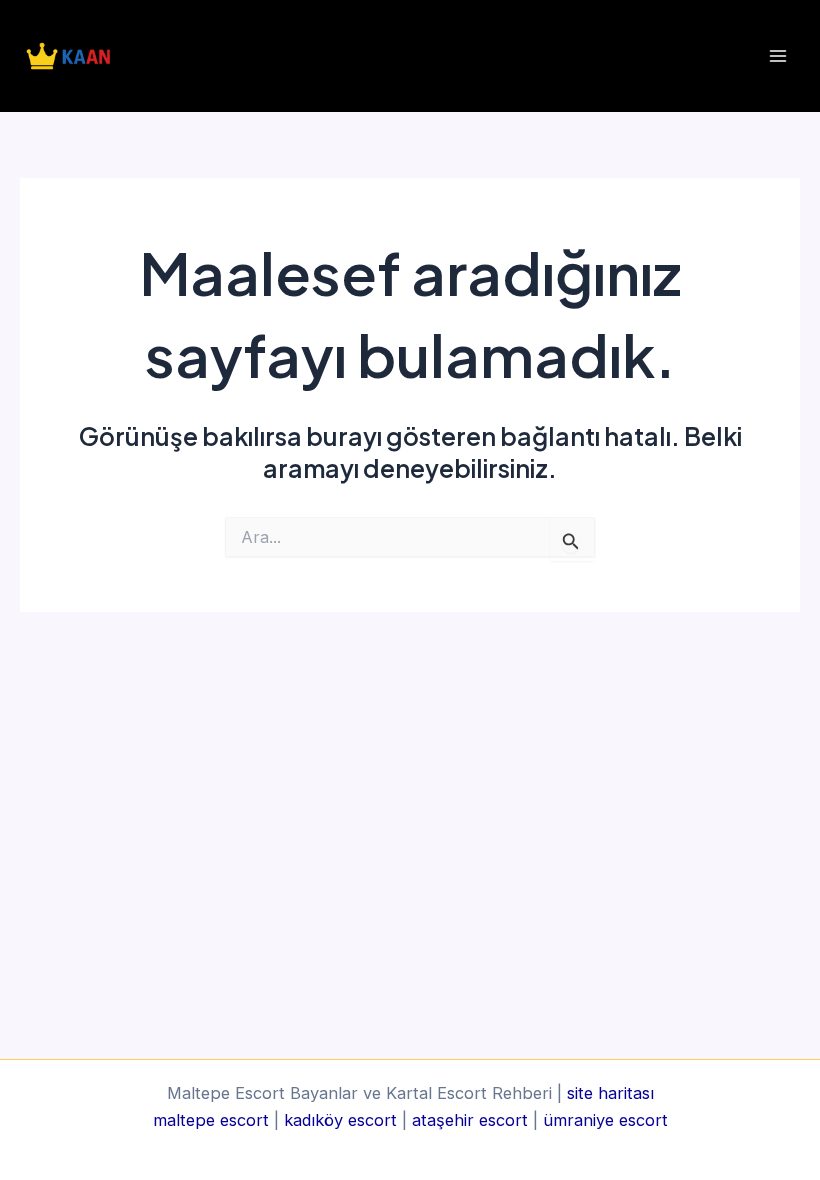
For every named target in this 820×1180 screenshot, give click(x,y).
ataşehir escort (470, 1120)
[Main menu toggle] (777, 56)
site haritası (610, 1093)
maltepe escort (211, 1120)
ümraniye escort (605, 1120)
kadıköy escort (340, 1120)
